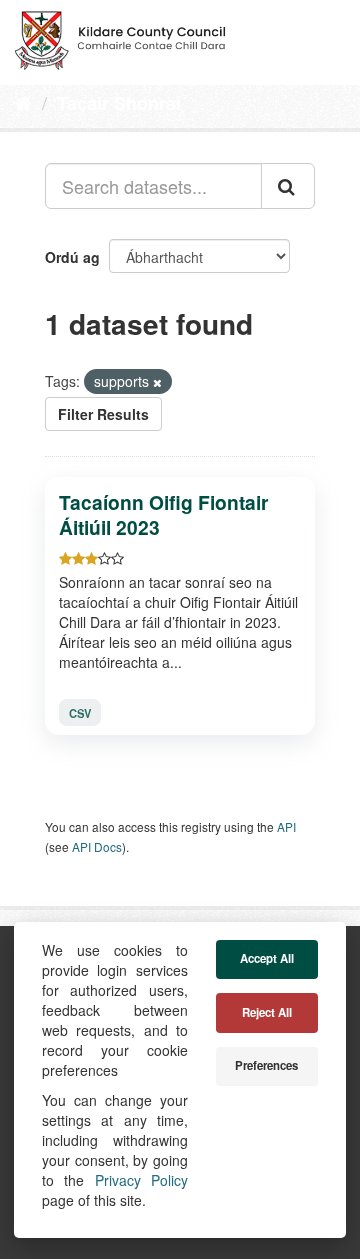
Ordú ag (72, 257)
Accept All (267, 958)
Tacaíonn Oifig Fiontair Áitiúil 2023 (163, 514)
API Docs (97, 846)
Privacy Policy (141, 1180)
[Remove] (157, 382)
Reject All (267, 1012)
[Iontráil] (288, 186)
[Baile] (23, 102)
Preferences (266, 1065)
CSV (80, 712)
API (286, 826)
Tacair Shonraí (119, 103)
